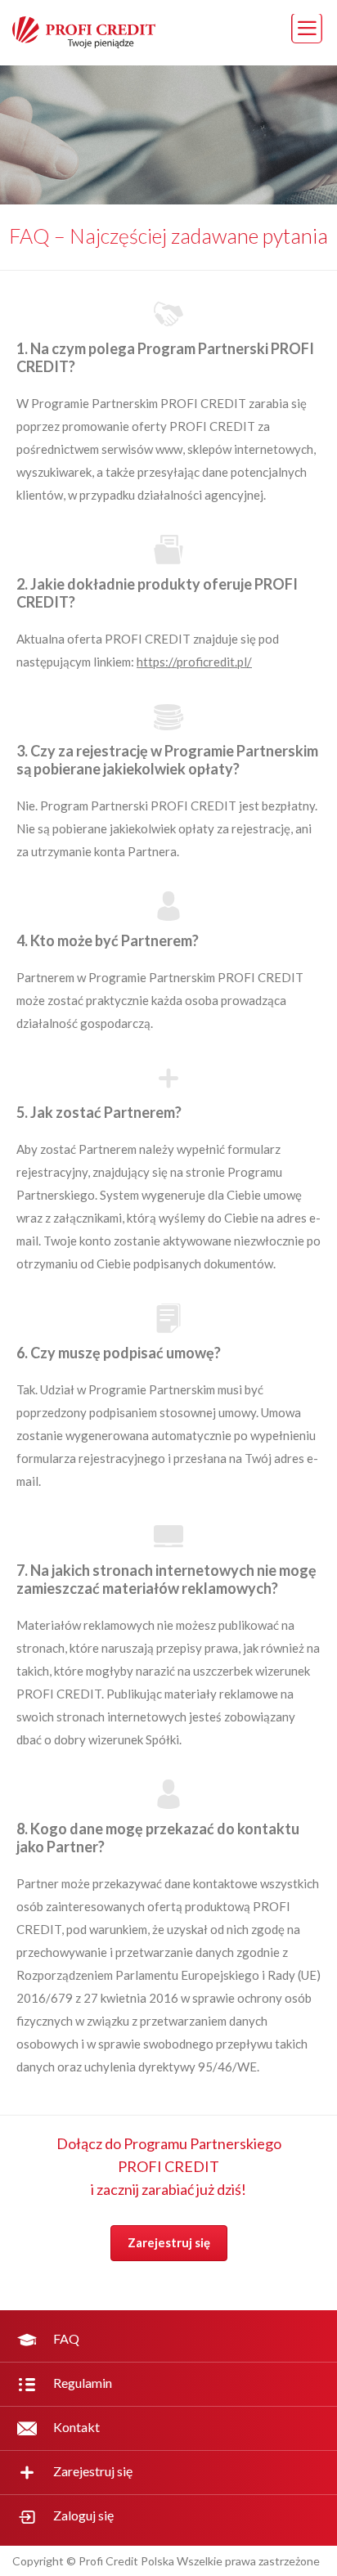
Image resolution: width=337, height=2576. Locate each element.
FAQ (66, 2338)
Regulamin (83, 2383)
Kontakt (76, 2427)
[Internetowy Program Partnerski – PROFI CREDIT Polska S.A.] (78, 43)
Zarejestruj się (169, 2242)
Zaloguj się (83, 2515)
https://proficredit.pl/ (194, 662)
